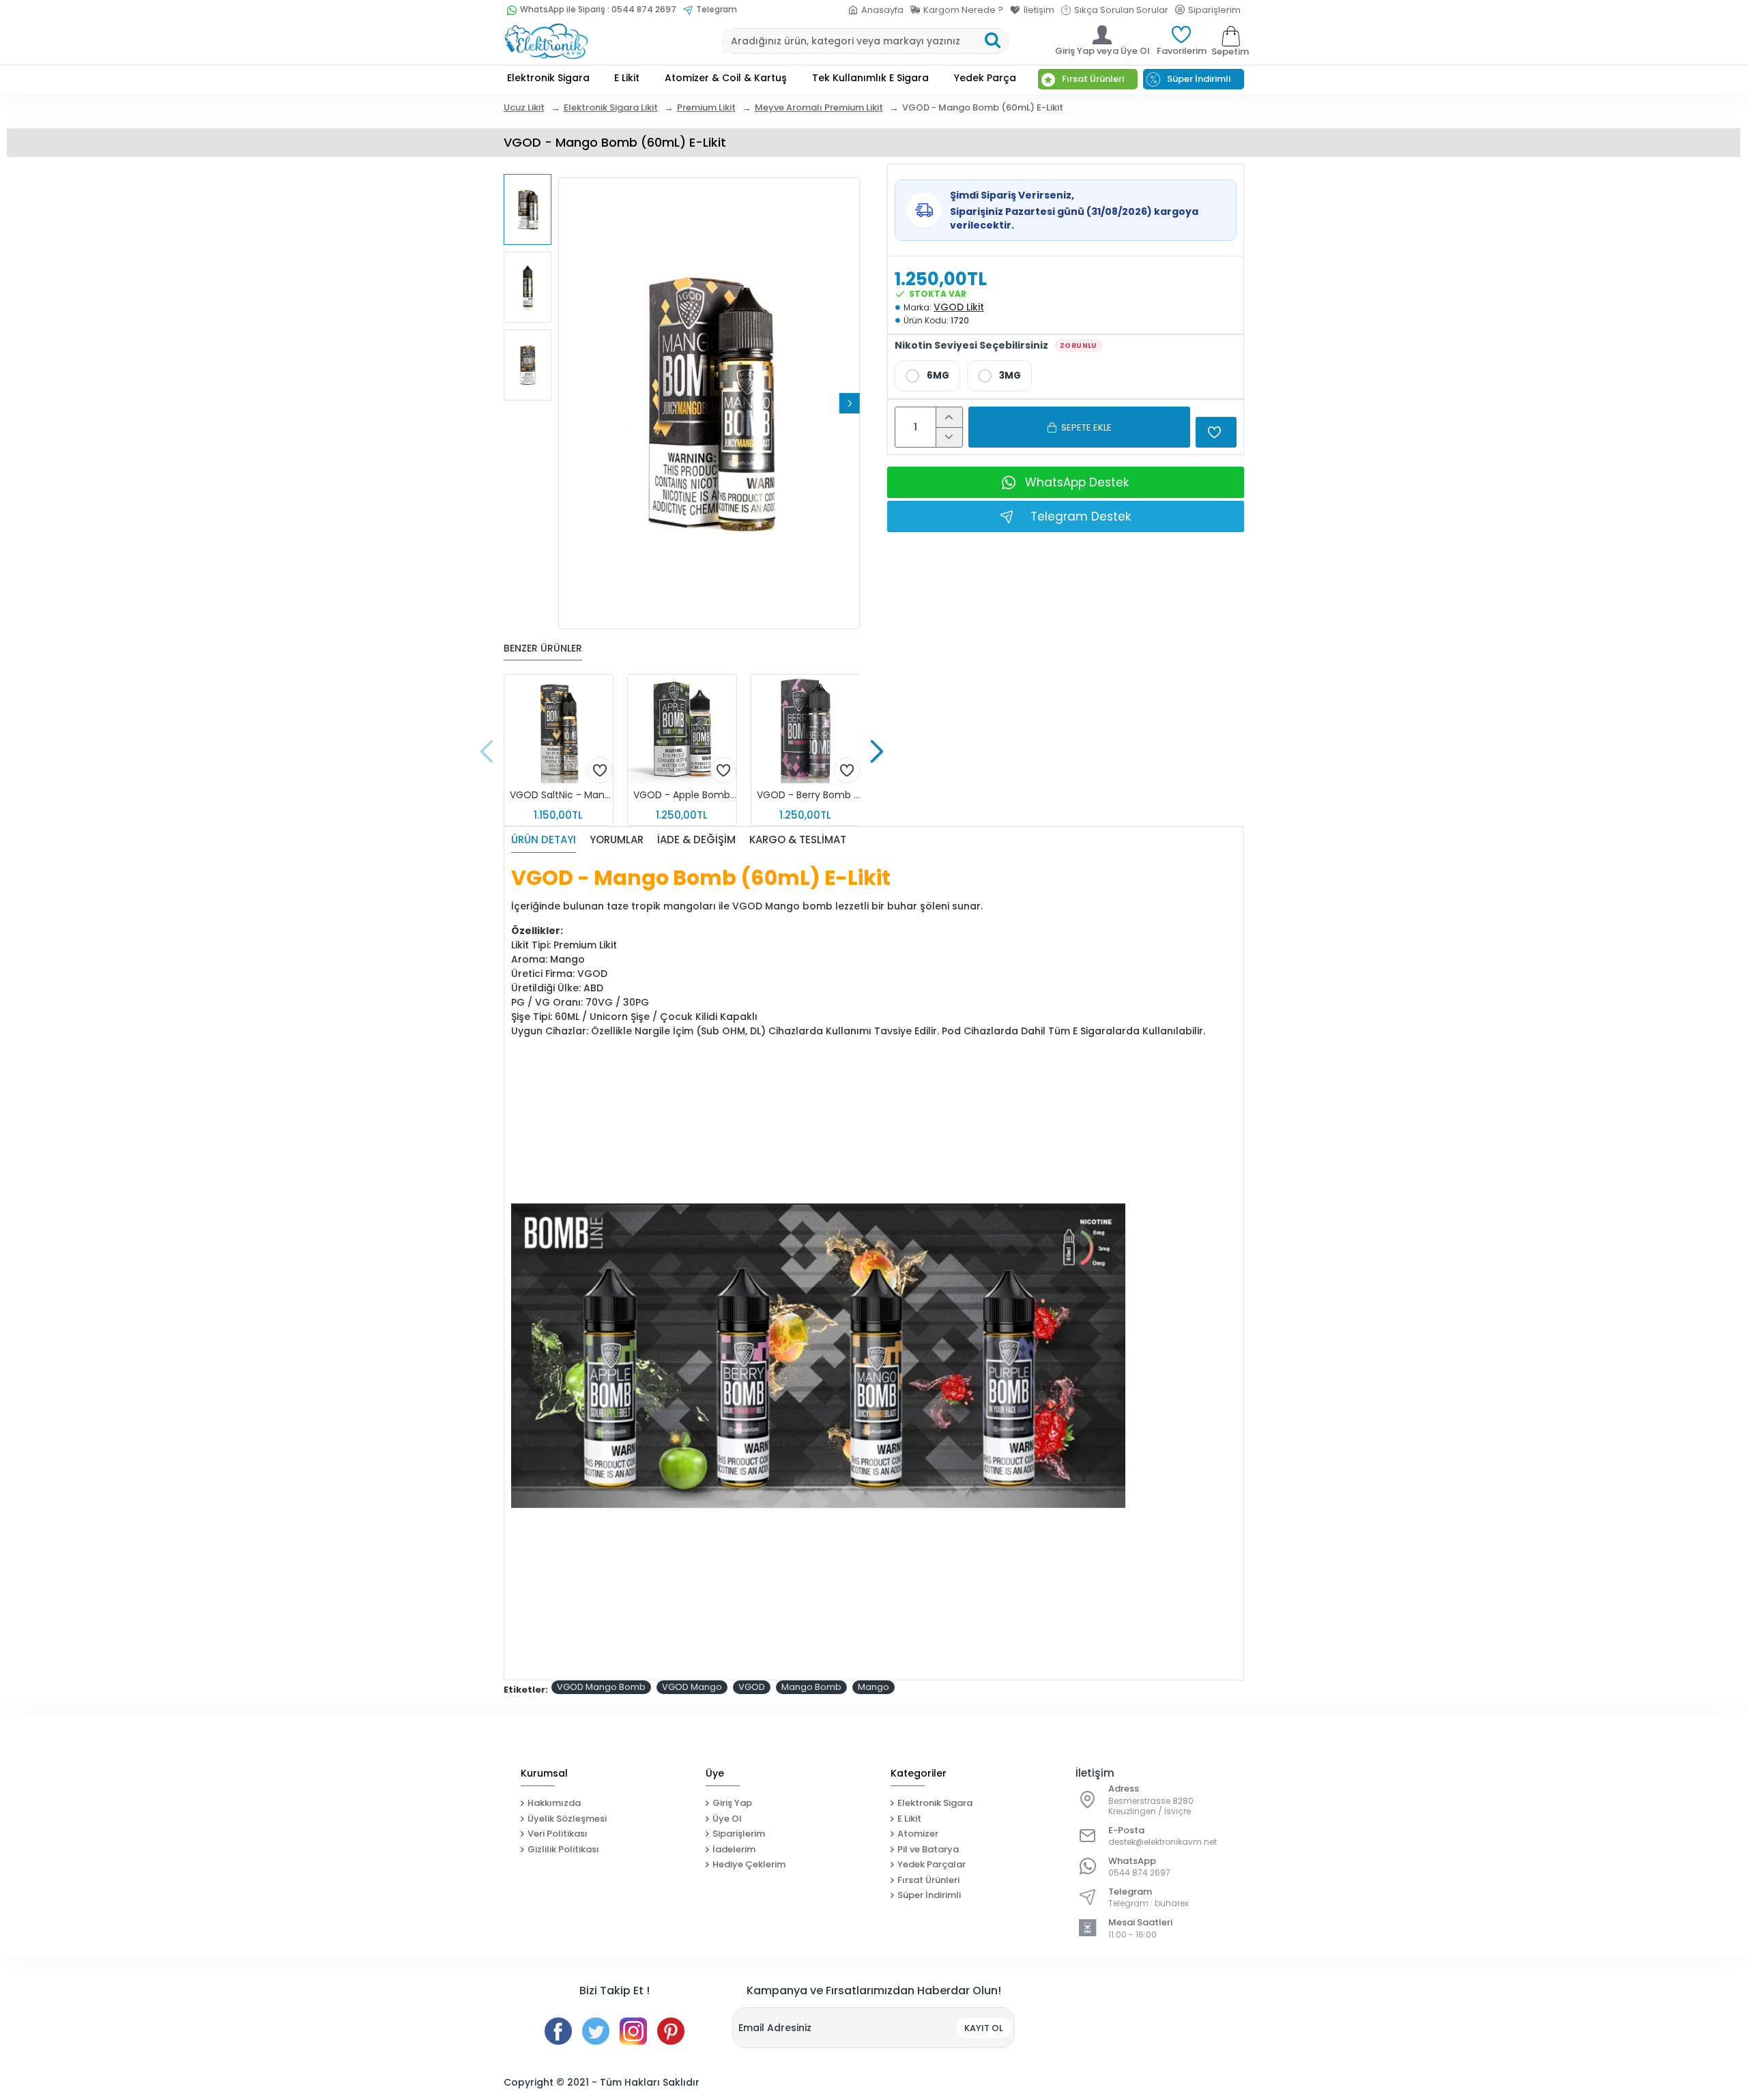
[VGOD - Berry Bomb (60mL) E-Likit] (806, 729)
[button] (568, 403)
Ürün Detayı (544, 840)
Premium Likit (706, 107)
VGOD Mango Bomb (601, 1687)
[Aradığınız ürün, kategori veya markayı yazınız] (993, 41)
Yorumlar (617, 840)
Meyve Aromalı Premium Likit (819, 107)
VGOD (752, 1687)
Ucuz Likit (524, 107)
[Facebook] (558, 2031)
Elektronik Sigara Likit (611, 107)
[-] (949, 437)
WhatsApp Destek (1077, 482)
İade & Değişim (696, 840)
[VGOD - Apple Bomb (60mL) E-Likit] (682, 729)
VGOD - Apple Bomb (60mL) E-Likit (685, 795)
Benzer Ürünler (543, 649)
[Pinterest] (671, 2031)
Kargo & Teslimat (798, 840)
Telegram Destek (1081, 516)
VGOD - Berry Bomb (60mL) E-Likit (808, 795)
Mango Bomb (811, 1687)
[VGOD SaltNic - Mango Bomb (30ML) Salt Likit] (559, 729)
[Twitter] (596, 2031)
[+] (949, 417)
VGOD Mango (692, 1687)
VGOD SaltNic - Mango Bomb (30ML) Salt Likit (561, 795)
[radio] (927, 376)
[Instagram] (633, 2031)
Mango (873, 1687)
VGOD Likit (959, 307)
